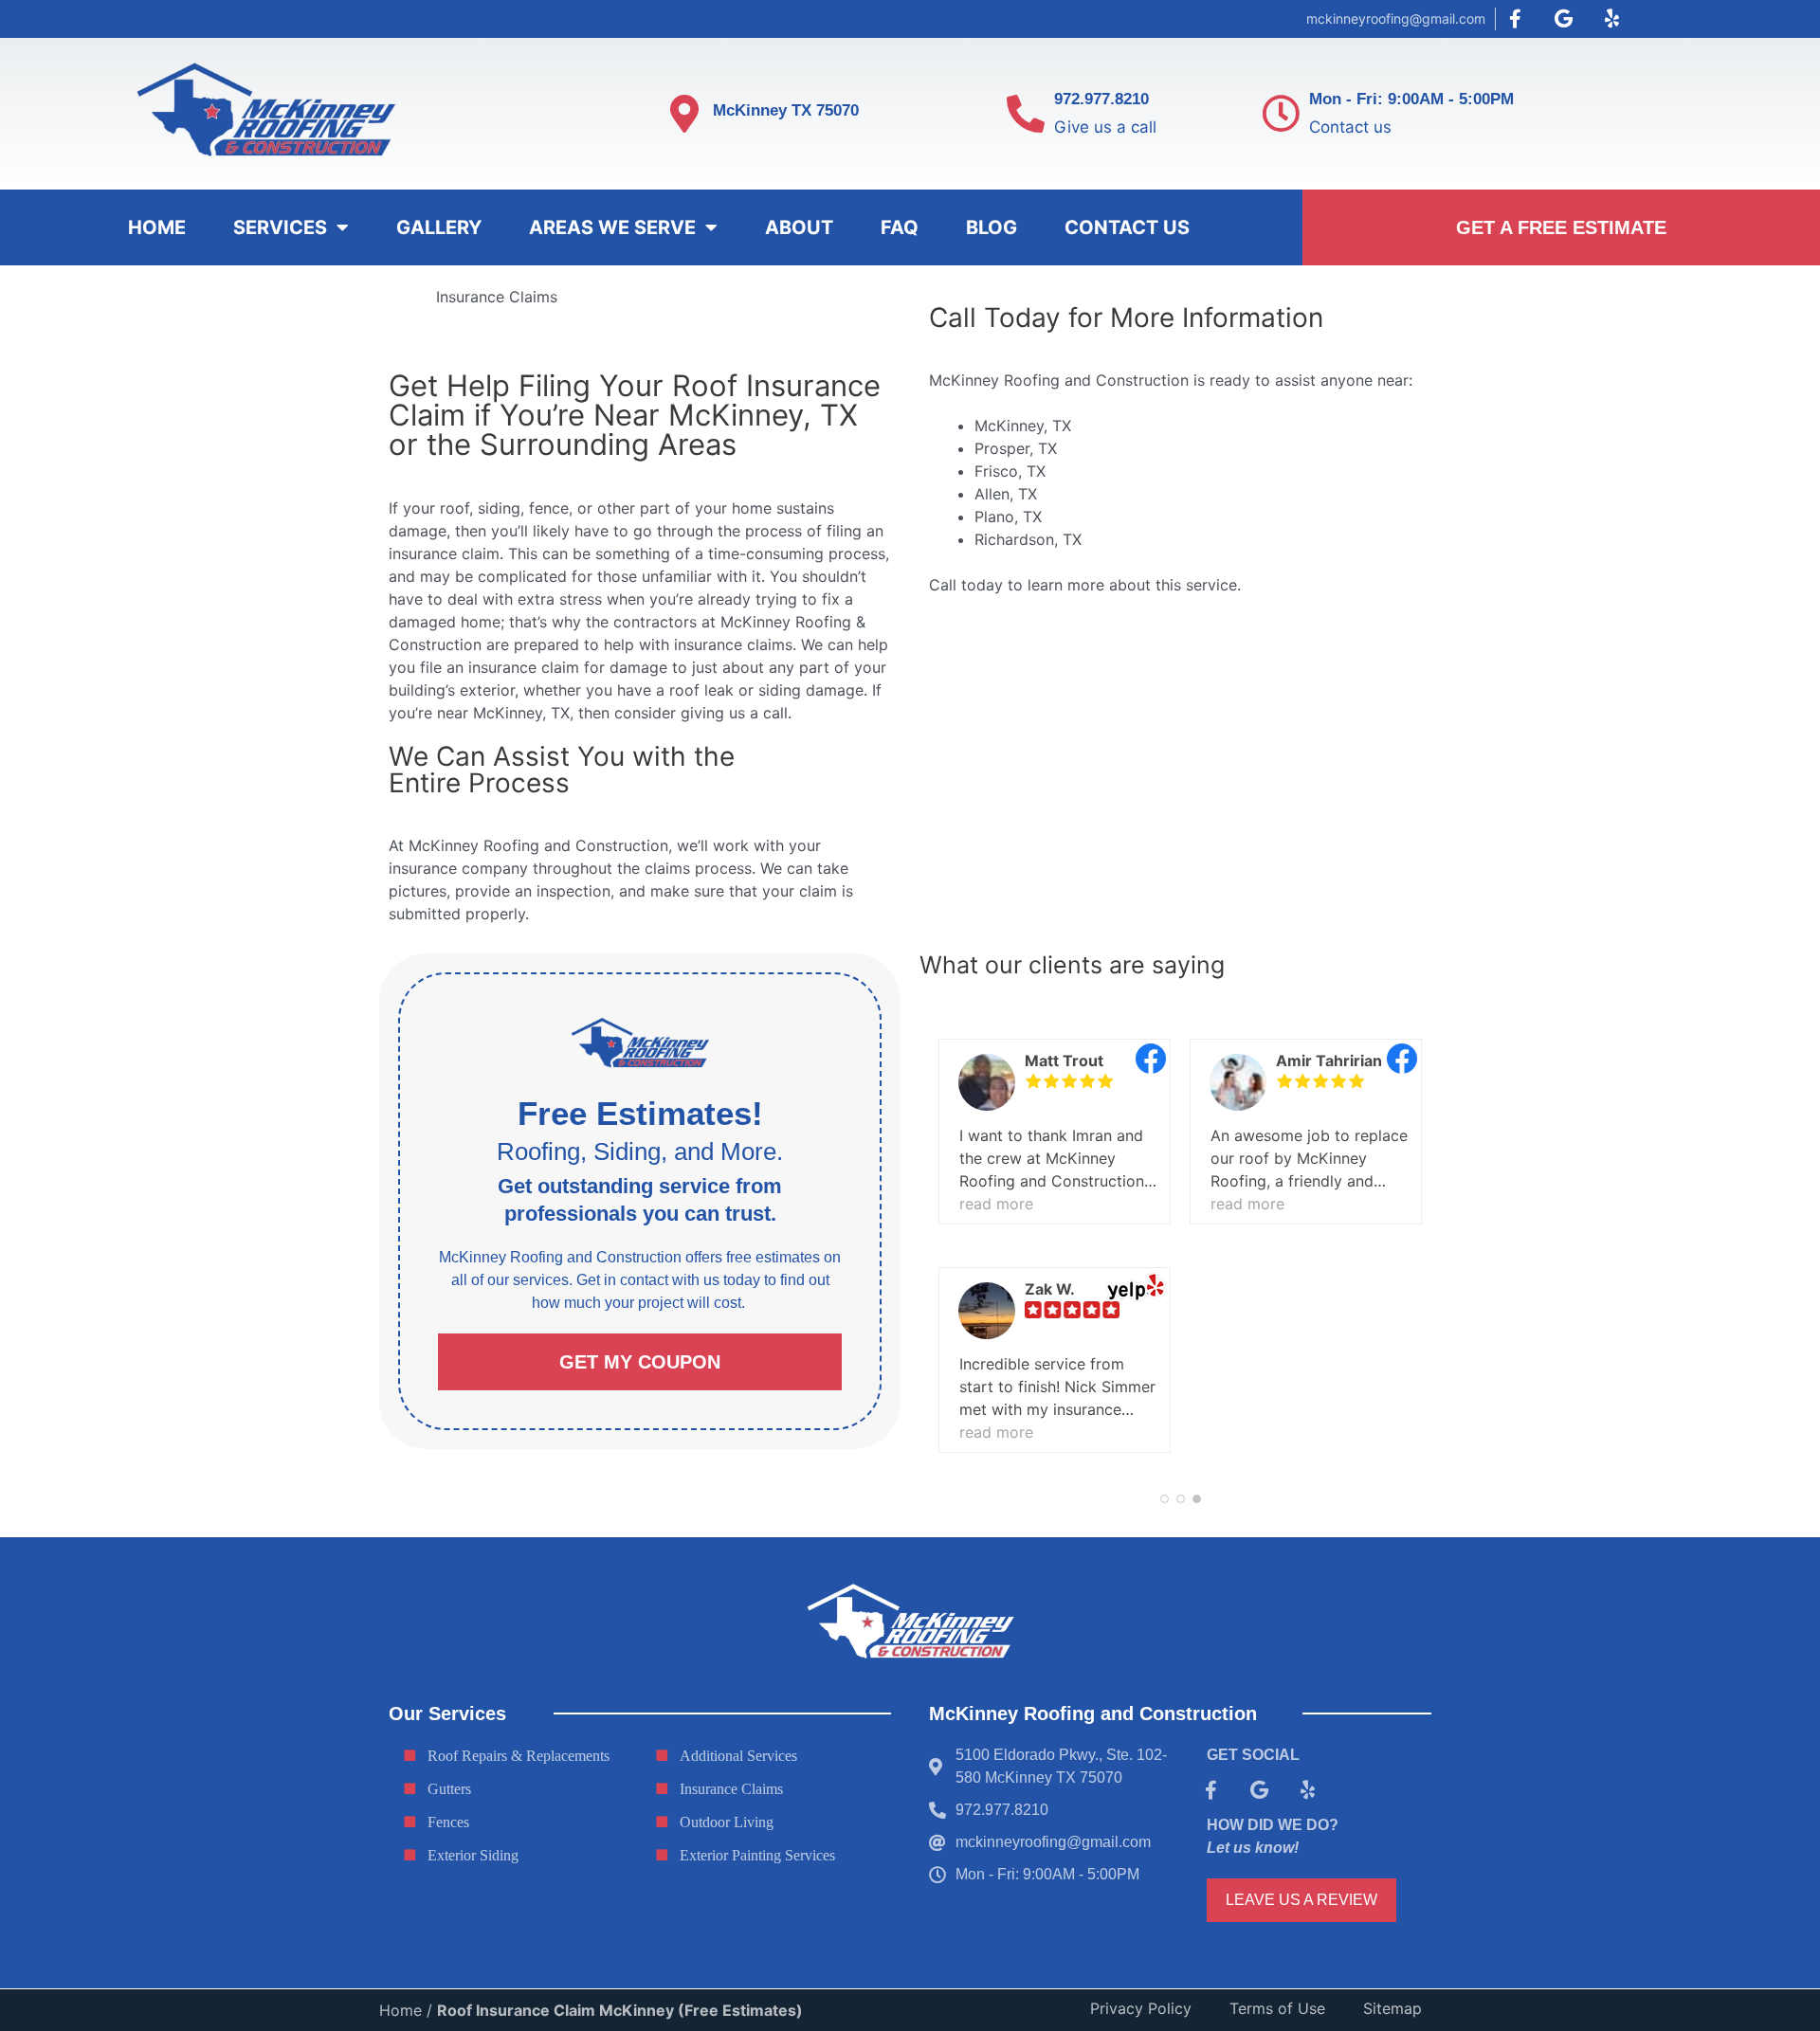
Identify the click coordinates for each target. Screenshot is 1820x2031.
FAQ (900, 227)
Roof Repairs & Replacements (519, 1756)
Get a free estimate (1561, 227)
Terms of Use (1277, 2008)
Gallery (439, 227)
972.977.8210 (1101, 99)
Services (280, 227)
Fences (448, 1822)
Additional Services (738, 1756)
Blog (992, 227)
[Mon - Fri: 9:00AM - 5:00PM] (1281, 114)
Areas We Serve (612, 227)
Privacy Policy (1141, 2008)
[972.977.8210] (1026, 114)
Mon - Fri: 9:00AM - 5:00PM (1411, 99)
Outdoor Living (727, 1822)
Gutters (449, 1789)
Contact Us (1127, 227)
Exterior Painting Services (757, 1855)
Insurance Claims (731, 1789)
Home (157, 227)
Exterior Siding (473, 1855)
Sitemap (1392, 2008)
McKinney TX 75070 (786, 110)
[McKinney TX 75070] (684, 114)
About (799, 227)
